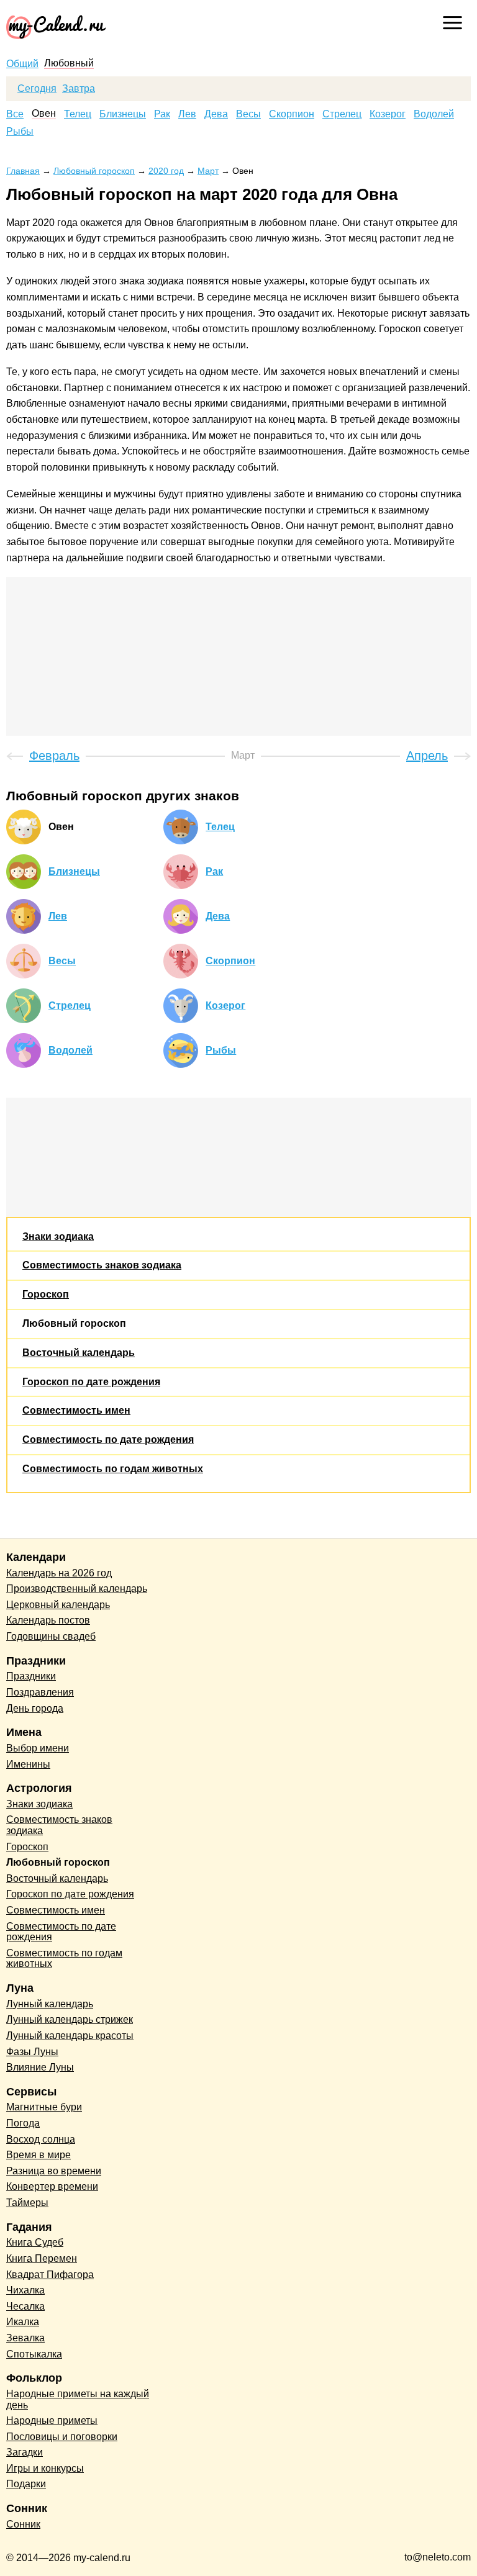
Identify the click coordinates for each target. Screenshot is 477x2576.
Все (15, 114)
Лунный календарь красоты (70, 2036)
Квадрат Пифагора (50, 2275)
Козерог (388, 114)
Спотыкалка (34, 2354)
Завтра (79, 89)
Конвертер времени (52, 2186)
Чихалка (25, 2290)
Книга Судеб (35, 2242)
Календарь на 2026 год (59, 1573)
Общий (22, 64)
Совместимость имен (76, 1410)
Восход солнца (41, 2139)
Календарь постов (48, 1620)
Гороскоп (46, 1294)
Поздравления (40, 1692)
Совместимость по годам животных (113, 1469)
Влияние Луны (40, 2067)
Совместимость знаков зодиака (102, 1265)
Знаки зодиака (58, 1236)
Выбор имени (38, 1748)
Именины (28, 1764)
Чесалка (25, 2306)
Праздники (31, 1676)
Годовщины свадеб (51, 1636)
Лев (187, 114)
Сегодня (37, 89)
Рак (162, 114)
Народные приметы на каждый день (78, 2399)
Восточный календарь (79, 1353)
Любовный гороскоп (74, 1323)
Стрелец (342, 114)
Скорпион (292, 114)
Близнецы (123, 114)
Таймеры (27, 2203)
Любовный (69, 63)
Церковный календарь (58, 1605)
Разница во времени (54, 2171)
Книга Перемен (42, 2258)
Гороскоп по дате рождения (91, 1382)
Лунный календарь (50, 2004)
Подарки (26, 2484)
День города (35, 1708)
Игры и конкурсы (45, 2468)
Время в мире (39, 2155)
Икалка (23, 2322)
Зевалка (25, 2338)
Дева (216, 114)
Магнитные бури (44, 2107)
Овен (44, 114)
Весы (248, 114)
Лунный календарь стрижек (70, 2019)
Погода (23, 2123)
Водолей (434, 114)
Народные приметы (52, 2420)
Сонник (23, 2524)
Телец (78, 114)
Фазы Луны (32, 2052)
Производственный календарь (77, 1589)
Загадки (25, 2452)
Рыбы (20, 132)
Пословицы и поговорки (62, 2437)
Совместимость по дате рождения (108, 1439)
